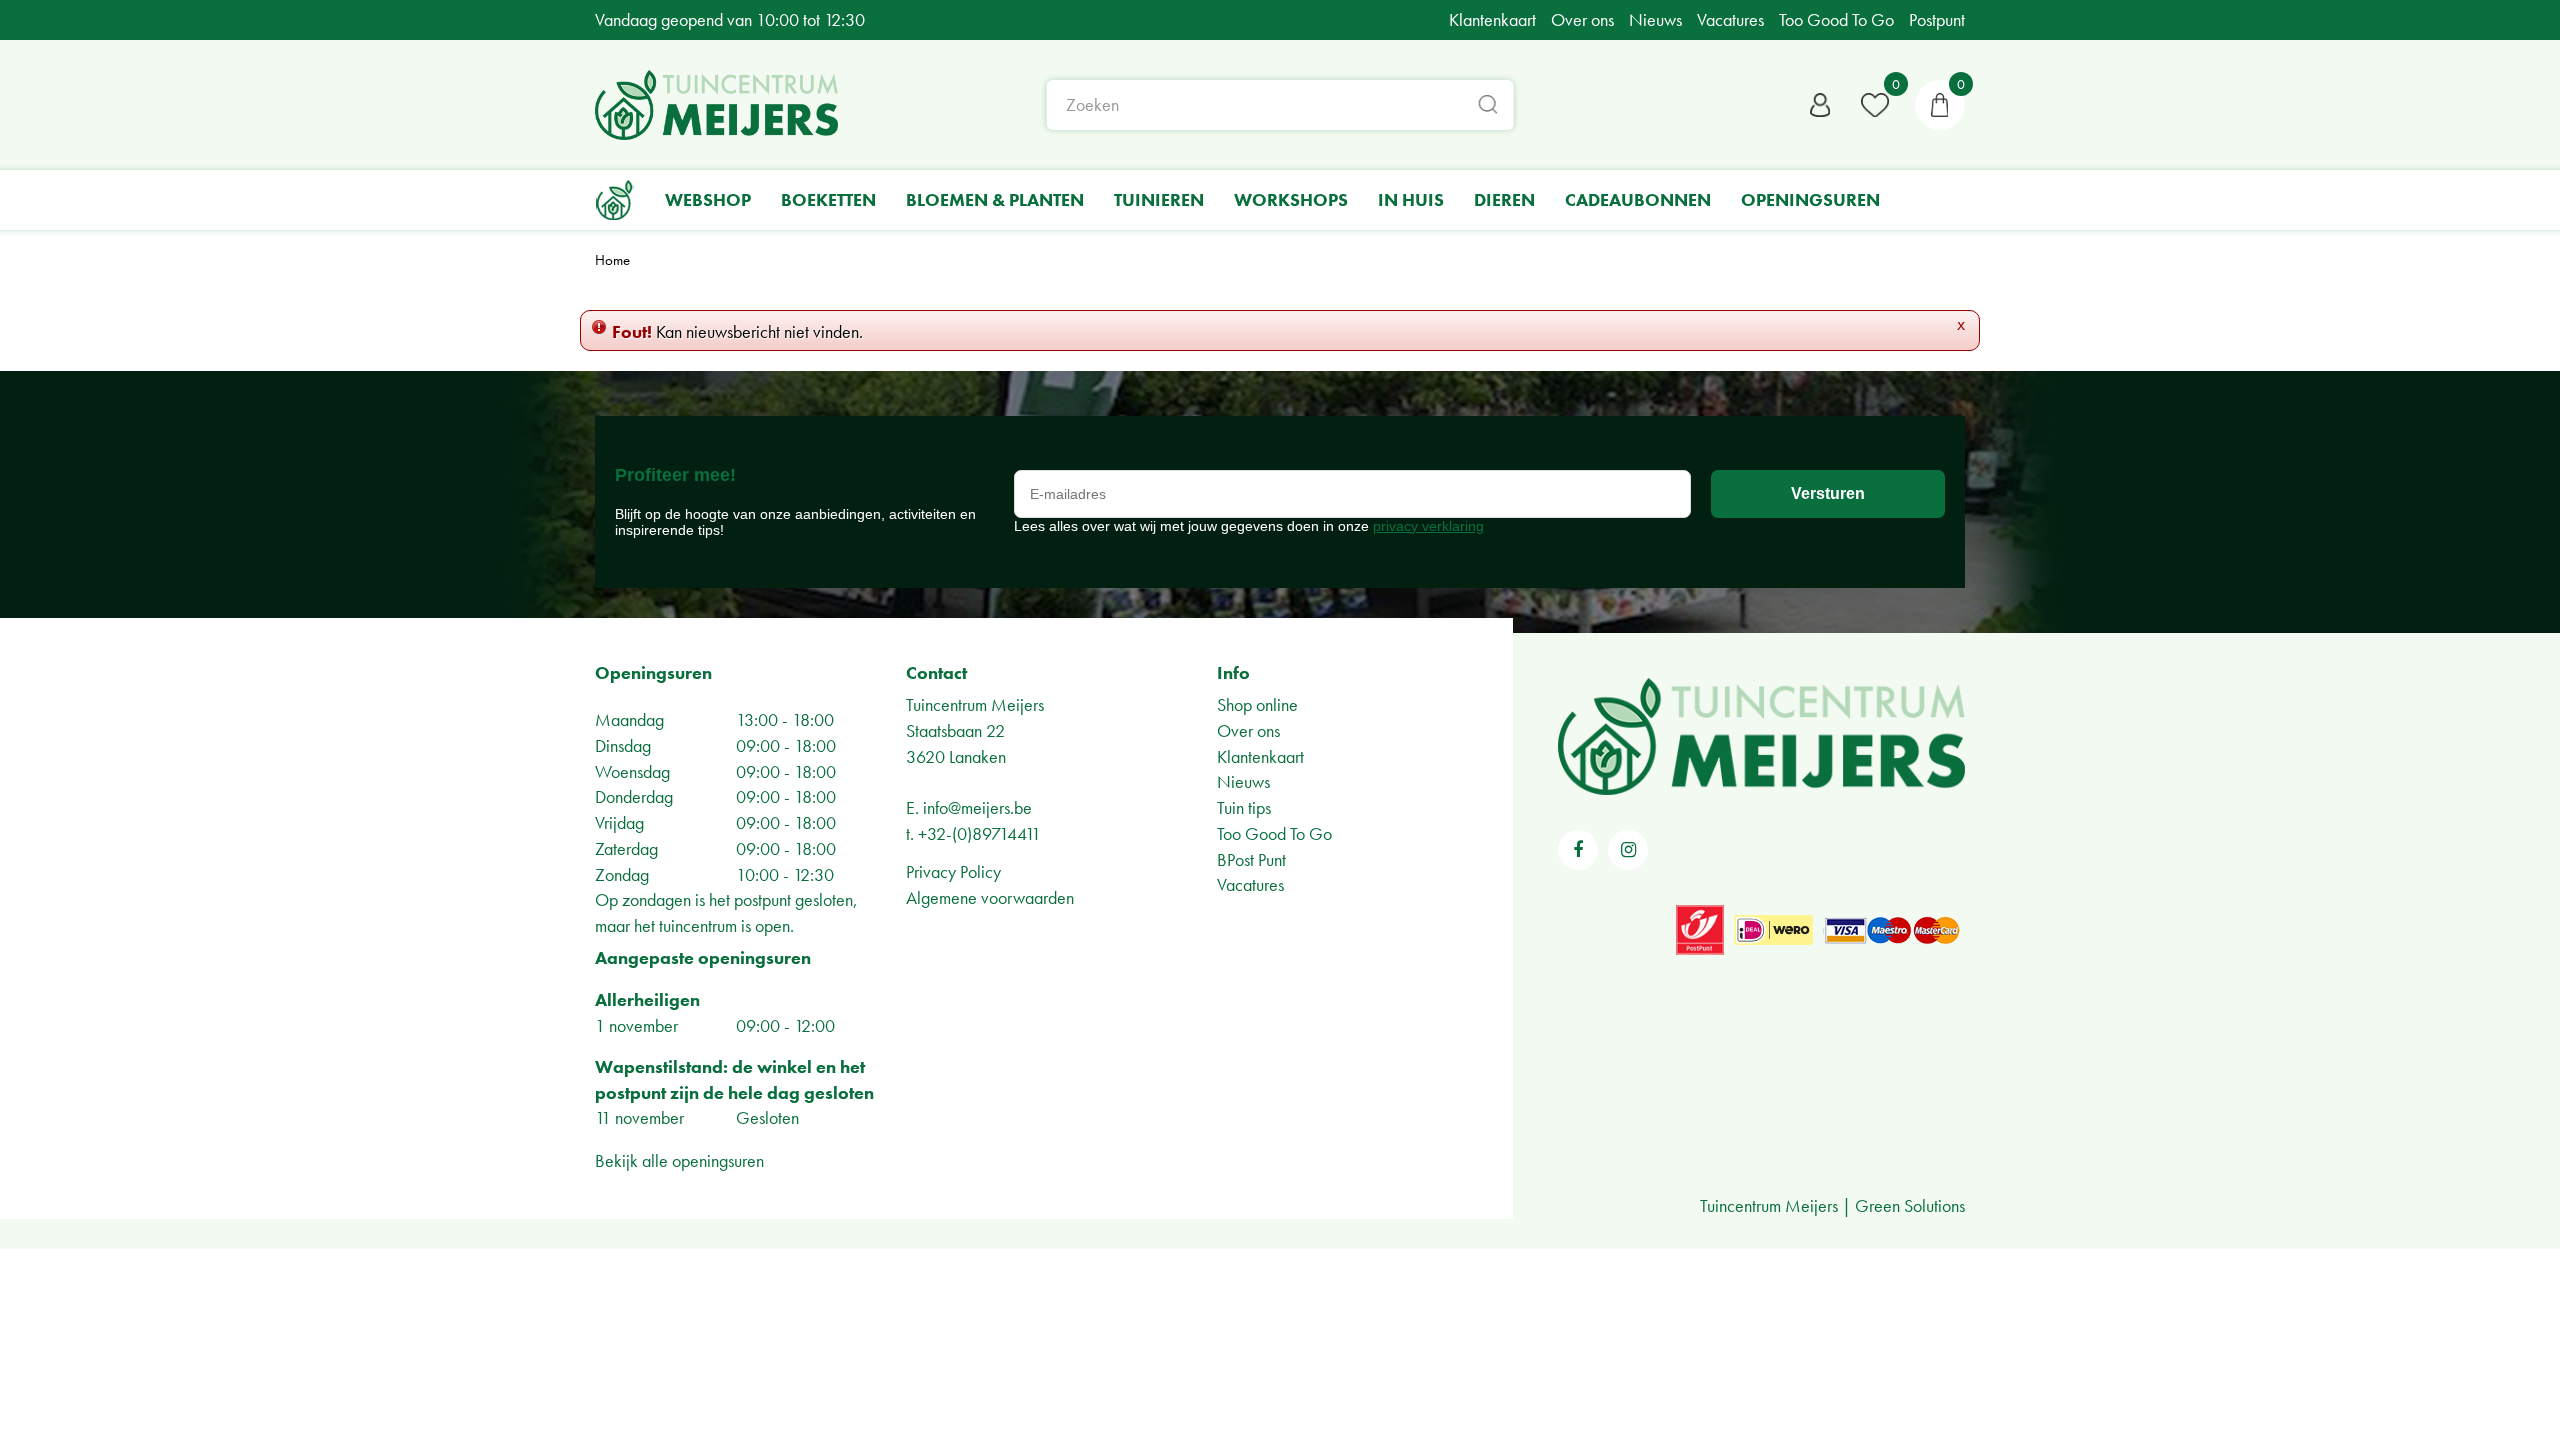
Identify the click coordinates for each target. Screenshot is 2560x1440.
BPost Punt (1251, 859)
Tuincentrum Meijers (975, 704)
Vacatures (1250, 884)
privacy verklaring (1428, 526)
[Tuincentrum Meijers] (716, 105)
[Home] (615, 200)
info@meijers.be (977, 807)
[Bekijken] (1940, 105)
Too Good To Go (1274, 833)
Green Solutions (1910, 1205)
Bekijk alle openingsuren (679, 1160)
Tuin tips (1244, 807)
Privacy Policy (953, 871)
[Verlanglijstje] (1875, 105)
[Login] (1820, 105)
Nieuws (1243, 781)
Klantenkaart (1260, 756)
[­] (1578, 850)
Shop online (1257, 704)
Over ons (1248, 730)
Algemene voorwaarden (990, 897)
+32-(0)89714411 (979, 833)
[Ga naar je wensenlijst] (1875, 105)
